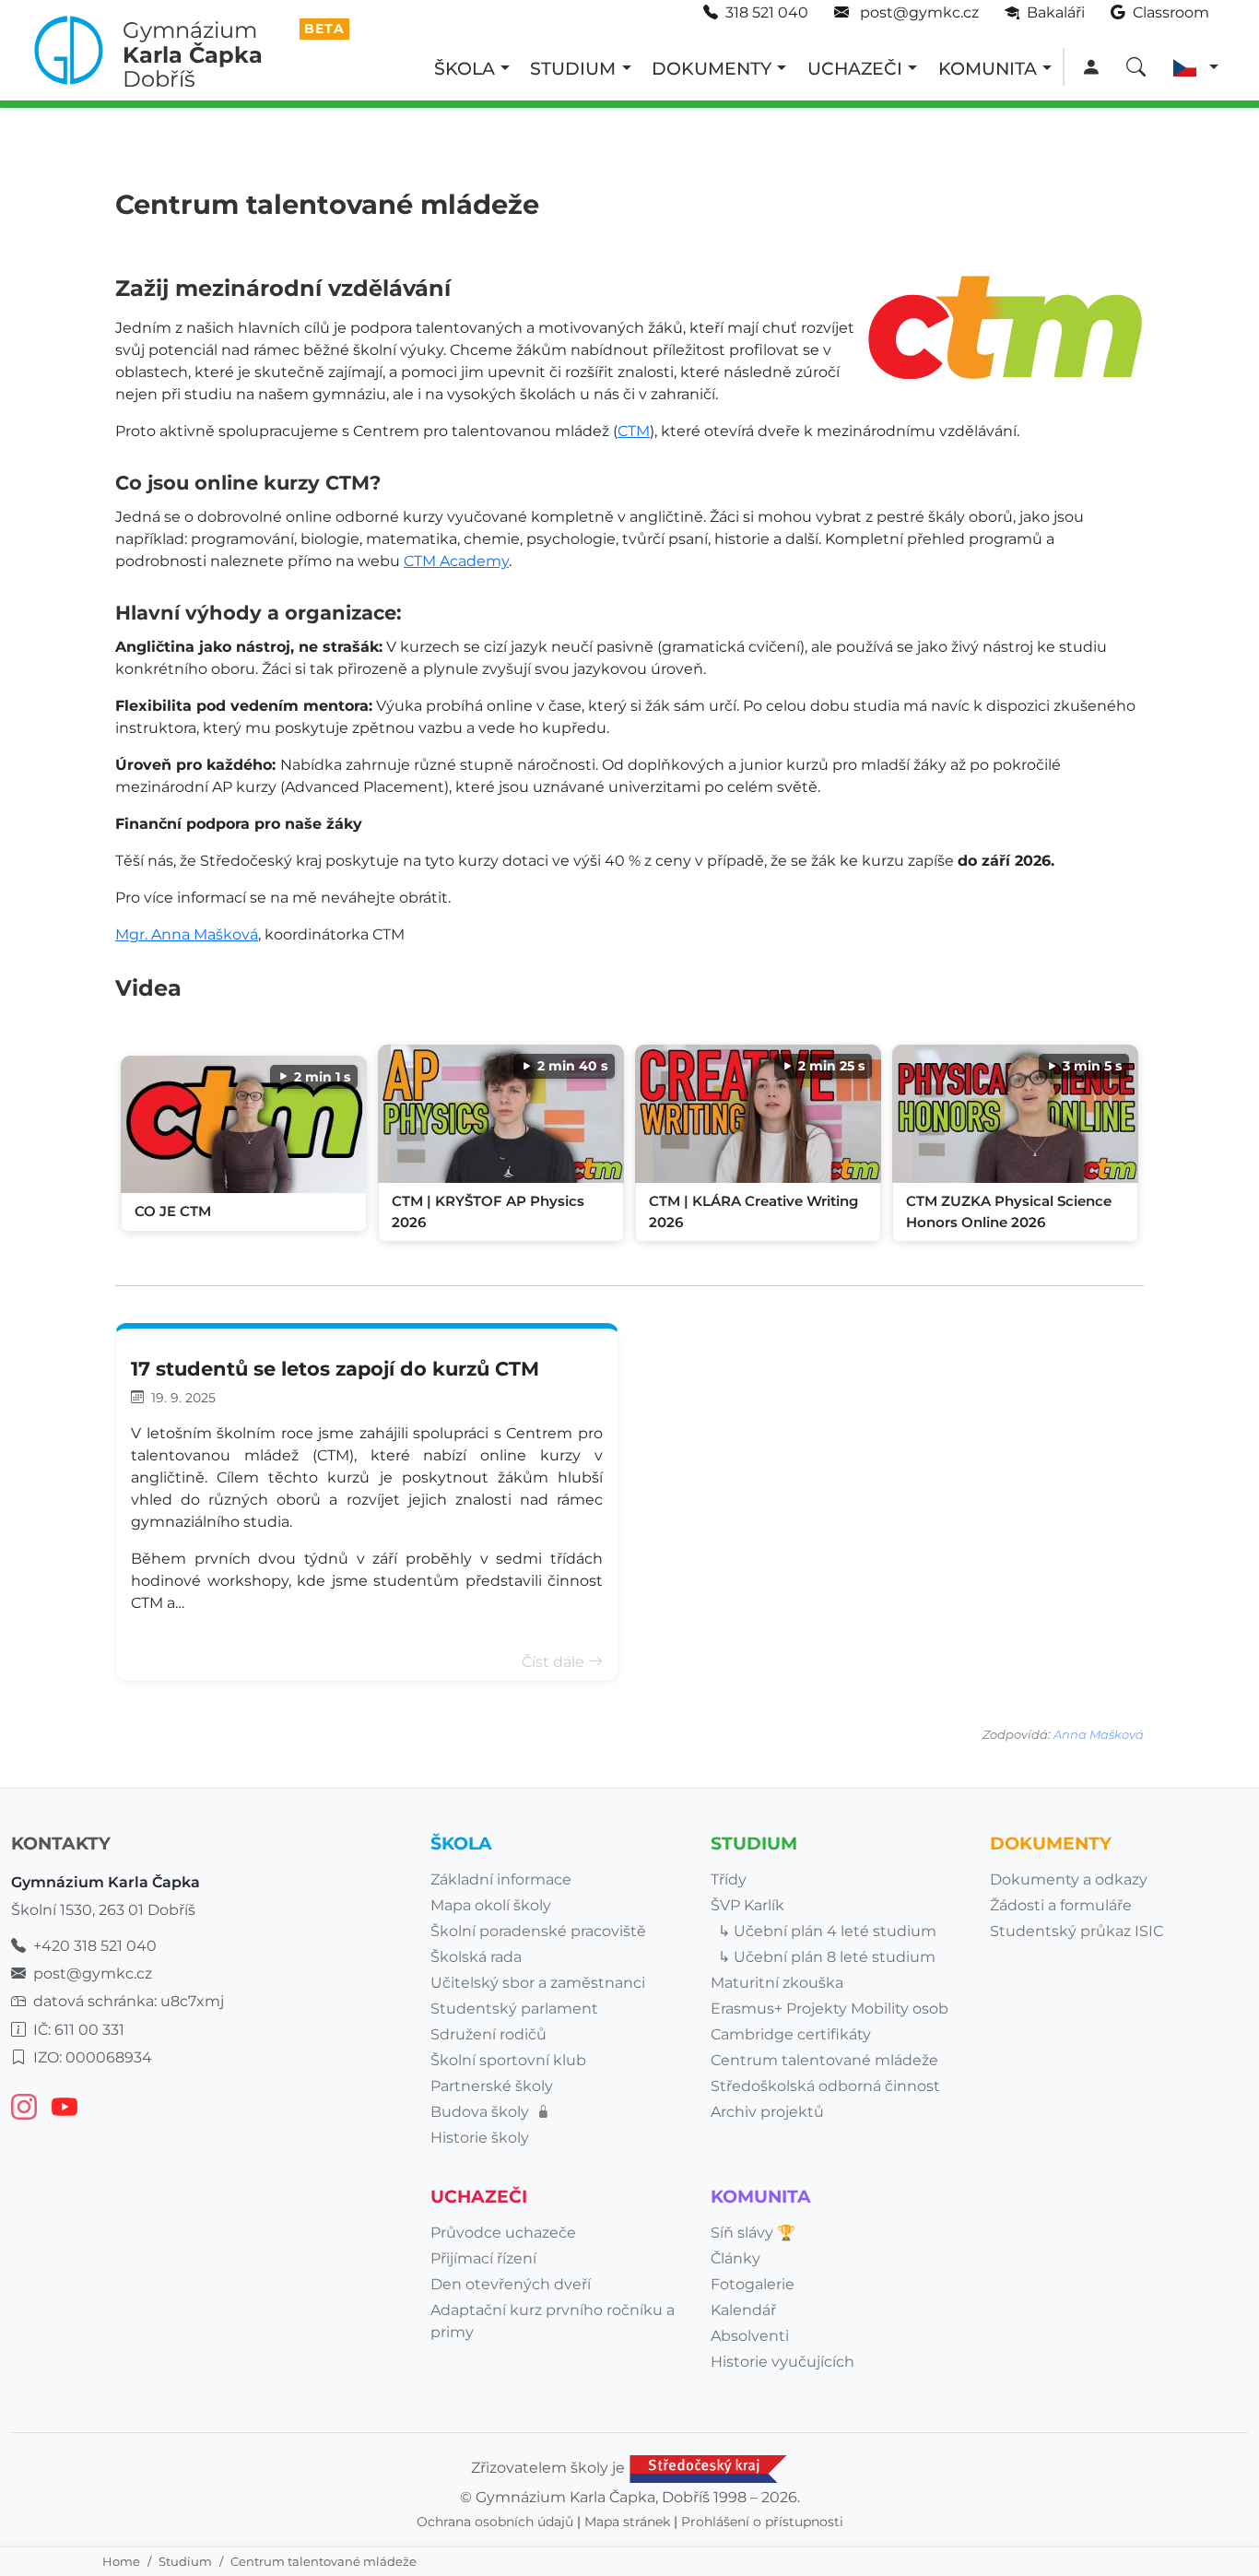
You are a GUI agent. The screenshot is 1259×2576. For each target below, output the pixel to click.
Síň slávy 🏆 (753, 2233)
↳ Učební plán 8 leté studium (827, 1957)
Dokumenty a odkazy (1069, 1879)
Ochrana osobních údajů (495, 2522)
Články (735, 2258)
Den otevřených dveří (511, 2284)
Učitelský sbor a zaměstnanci (538, 1983)
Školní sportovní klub (508, 2060)
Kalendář (743, 2310)
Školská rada (476, 1957)
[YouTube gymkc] (65, 2107)
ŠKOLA (465, 68)
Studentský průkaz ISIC (1077, 1931)
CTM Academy (456, 561)
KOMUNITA (988, 68)
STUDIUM (573, 68)
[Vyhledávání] (1136, 68)
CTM (634, 431)
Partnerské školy (492, 2086)
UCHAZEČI (855, 68)
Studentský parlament (514, 2009)
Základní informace (501, 1879)
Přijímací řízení (483, 2258)
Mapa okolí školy (491, 1905)
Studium (185, 2561)
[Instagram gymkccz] (24, 2107)
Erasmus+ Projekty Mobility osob (830, 2009)
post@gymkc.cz (918, 12)
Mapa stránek (627, 2522)
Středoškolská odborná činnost (825, 2086)
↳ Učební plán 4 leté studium (827, 1931)
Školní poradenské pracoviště (538, 1931)
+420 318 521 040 (95, 1946)
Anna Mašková (1099, 1735)
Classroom (1169, 12)
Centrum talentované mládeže (824, 2060)
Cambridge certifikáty (791, 2034)
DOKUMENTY (712, 68)
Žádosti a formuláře (1061, 1905)
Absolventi (750, 2336)
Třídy (729, 1879)
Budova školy (482, 2112)
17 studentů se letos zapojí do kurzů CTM (335, 1369)
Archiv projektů (767, 2112)
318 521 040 (767, 12)
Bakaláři (1054, 12)
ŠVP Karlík (747, 1905)
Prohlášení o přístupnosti (762, 2522)
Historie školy (480, 2138)
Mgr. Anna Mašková (187, 934)
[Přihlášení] (1091, 68)
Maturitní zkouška (777, 1983)
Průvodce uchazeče (503, 2233)
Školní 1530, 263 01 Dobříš (103, 1910)
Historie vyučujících (782, 2362)
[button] (1196, 68)
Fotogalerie (753, 2284)
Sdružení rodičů (488, 2034)
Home (121, 2561)
